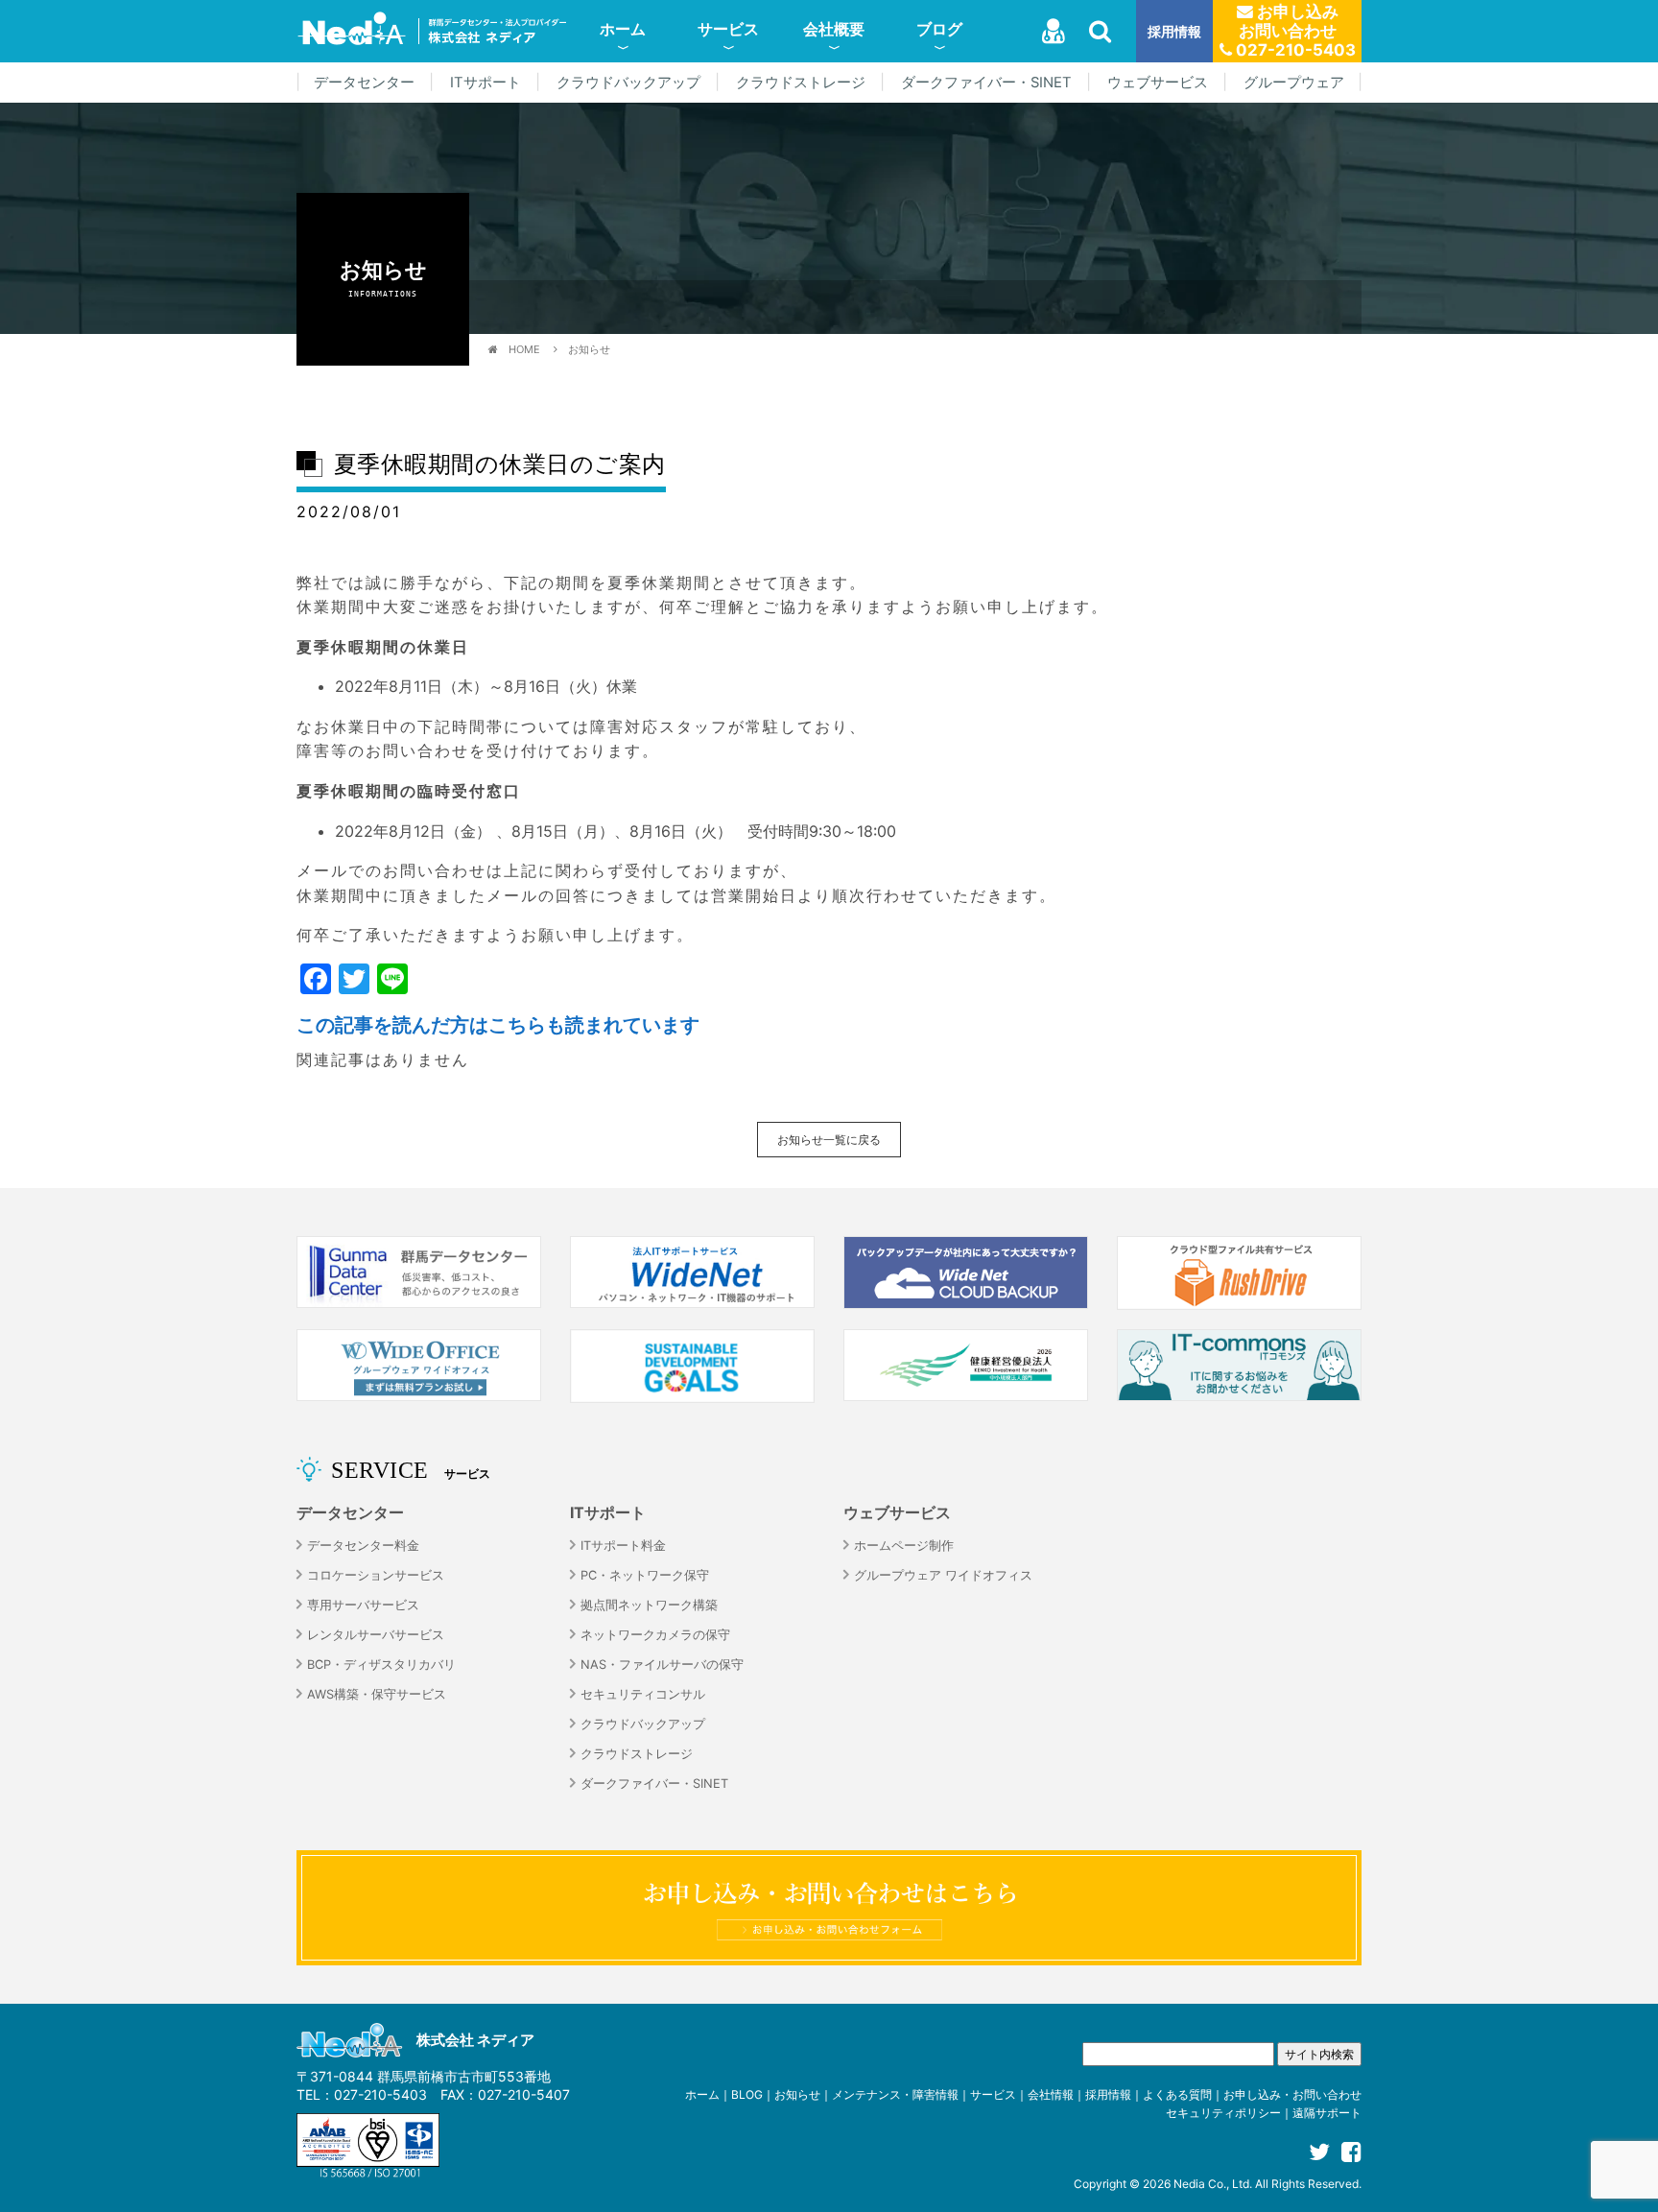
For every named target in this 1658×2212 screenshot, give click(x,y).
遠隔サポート (1327, 2113)
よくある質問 (1177, 2094)
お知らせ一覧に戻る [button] (829, 1140)
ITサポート (486, 83)
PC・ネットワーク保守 (645, 1575)
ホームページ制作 (904, 1546)
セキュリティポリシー (1223, 2113)
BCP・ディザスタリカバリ (381, 1665)
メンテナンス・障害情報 (895, 2094)
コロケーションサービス (376, 1575)
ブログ (939, 29)
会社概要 (834, 29)
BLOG (747, 2094)
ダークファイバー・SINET (986, 83)
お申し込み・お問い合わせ (1292, 2094)
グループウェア (1294, 83)
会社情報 (1051, 2094)
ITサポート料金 (623, 1546)
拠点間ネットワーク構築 (649, 1605)
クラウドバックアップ (628, 83)
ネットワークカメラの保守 (655, 1635)
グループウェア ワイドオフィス (943, 1575)
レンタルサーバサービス (376, 1635)
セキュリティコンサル (643, 1694)
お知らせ (589, 349)
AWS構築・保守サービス (377, 1694)
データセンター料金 (363, 1546)
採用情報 (1174, 31)
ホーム (623, 29)
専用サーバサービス (363, 1605)
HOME (524, 349)
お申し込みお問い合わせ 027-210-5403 (1294, 31)
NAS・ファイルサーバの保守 (662, 1665)
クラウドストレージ (801, 83)
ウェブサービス (1158, 83)
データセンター (364, 83)
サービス (728, 29)
